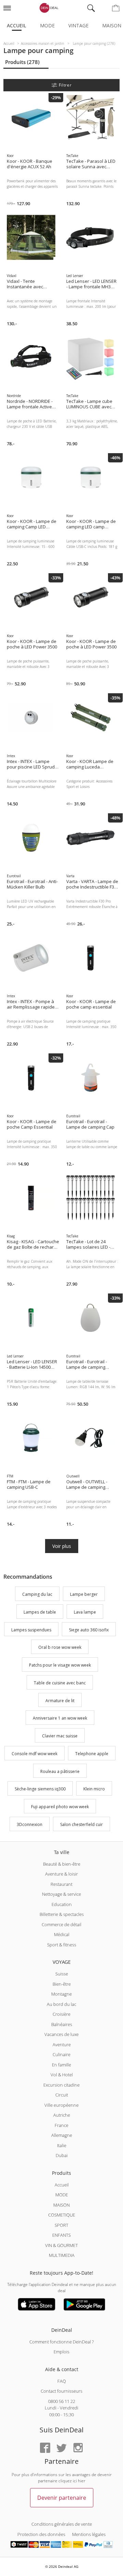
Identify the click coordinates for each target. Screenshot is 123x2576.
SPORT (61, 2225)
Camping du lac (37, 1594)
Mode (47, 25)
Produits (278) (22, 62)
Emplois (61, 2352)
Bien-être (62, 1984)
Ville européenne (61, 2105)
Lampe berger (84, 1594)
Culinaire (61, 2054)
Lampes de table (40, 1612)
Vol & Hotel (62, 2075)
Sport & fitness (62, 1945)
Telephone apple (92, 1754)
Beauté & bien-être (62, 1864)
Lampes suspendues (31, 1630)
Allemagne (62, 2135)
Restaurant (61, 1884)
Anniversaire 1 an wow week (60, 1718)
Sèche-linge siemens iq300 (40, 1789)
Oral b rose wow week (60, 1648)
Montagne (61, 1994)
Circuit (62, 2095)
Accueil (17, 25)
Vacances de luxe (61, 2034)
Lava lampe (85, 1612)
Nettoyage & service (61, 1894)
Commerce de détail (61, 1924)
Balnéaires (62, 2024)
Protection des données (41, 2534)
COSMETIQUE (62, 2215)
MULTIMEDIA (62, 2255)
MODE (62, 2195)
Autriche (62, 2115)
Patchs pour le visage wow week (60, 1665)
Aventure (62, 2045)
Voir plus (62, 1546)
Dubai (62, 2155)
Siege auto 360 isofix (89, 1630)
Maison (112, 25)
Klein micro (94, 1789)
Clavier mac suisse (60, 1736)
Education (62, 1904)
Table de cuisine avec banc (60, 1683)
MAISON (61, 2205)
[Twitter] (61, 2448)
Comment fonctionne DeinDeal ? (61, 2342)
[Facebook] (45, 2448)
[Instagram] (78, 2448)
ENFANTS (61, 2235)
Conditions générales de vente (62, 2524)
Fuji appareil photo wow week (60, 1807)
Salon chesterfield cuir (81, 1824)
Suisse (62, 1974)
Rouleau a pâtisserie (60, 1771)
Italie (62, 2145)
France (61, 2125)
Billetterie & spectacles (62, 1914)
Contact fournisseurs (61, 2391)
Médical (62, 1934)
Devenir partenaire (62, 2498)
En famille (61, 2065)
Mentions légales (89, 2534)
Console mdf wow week (35, 1754)
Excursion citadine (61, 2085)
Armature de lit (60, 1701)
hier (82, 2481)
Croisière (61, 2014)
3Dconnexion (30, 1824)
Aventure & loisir (61, 1874)
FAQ (62, 2381)
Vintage (78, 25)
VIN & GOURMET (61, 2245)
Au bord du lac (61, 2004)
